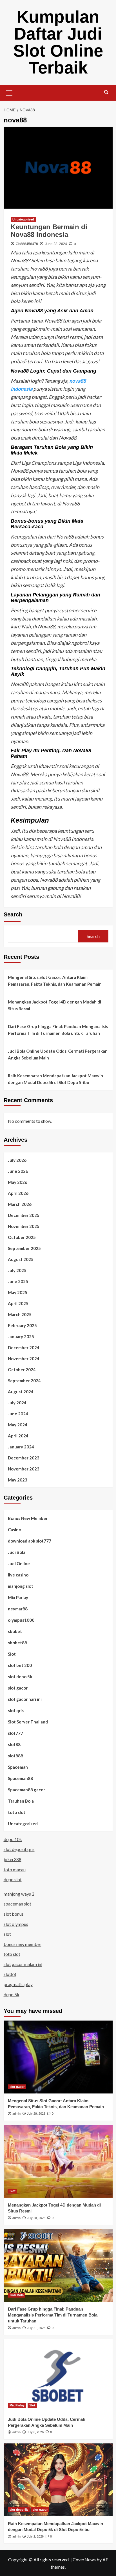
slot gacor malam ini (23, 1964)
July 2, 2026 (35, 2536)
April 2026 (18, 1193)
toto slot (17, 1812)
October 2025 (22, 1237)
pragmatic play (18, 1984)
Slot (12, 1654)
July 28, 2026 (36, 2218)
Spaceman (18, 1767)
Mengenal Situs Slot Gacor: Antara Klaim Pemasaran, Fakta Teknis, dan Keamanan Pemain (55, 981)
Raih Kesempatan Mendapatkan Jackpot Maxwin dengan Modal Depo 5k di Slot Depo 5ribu (55, 1079)
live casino (18, 1575)
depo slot (13, 1879)
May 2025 (18, 1292)
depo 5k (12, 1994)
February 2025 (22, 1325)
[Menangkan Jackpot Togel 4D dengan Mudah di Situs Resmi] (58, 2161)
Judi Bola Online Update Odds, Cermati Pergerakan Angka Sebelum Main (58, 1054)
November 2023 (24, 1469)
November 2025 (24, 1226)
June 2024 (18, 1414)
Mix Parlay (18, 1597)
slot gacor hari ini (25, 1699)
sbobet (15, 1631)
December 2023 (24, 1458)
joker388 (13, 1859)
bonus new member (23, 1944)
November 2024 (24, 1359)
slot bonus (14, 1914)
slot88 (14, 1744)
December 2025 (24, 1215)
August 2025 (21, 1259)
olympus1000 (21, 1620)
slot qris (16, 1710)
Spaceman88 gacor (26, 1790)
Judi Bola (17, 1552)
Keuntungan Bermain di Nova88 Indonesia (49, 231)
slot (7, 1934)
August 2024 (21, 1392)
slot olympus (16, 1924)
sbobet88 (17, 1643)
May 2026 (18, 1182)
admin (16, 2114)
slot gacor (18, 1688)
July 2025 (17, 1270)
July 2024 (17, 1403)
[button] (9, 92)
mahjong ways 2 (19, 1894)
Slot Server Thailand (28, 1722)
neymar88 (18, 1609)
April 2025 (18, 1303)
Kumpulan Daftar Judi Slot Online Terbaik (58, 42)
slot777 (15, 1733)
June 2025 (18, 1281)
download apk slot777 (30, 1541)
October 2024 (22, 1370)
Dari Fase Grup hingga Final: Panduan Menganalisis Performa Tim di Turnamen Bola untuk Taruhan (58, 1030)
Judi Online (19, 1563)
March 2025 (20, 1314)
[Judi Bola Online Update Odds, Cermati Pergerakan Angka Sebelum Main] (58, 2376)
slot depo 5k (20, 1677)
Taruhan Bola (21, 1801)
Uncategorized (23, 219)
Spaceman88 (20, 1778)
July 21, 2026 (36, 2328)
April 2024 (18, 1436)
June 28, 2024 (56, 244)
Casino (14, 1530)
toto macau (15, 1869)
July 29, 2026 (36, 2114)
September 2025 (24, 1248)
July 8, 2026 (35, 2432)
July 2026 (17, 1160)
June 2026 (18, 1171)
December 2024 (24, 1348)
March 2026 (20, 1204)
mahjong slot (21, 1586)
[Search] (106, 92)
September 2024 (24, 1381)
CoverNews (84, 2559)
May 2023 (18, 1480)
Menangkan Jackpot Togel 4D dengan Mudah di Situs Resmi (54, 1005)
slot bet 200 (20, 1665)
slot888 (15, 1756)
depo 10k (13, 1839)
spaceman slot (17, 1904)
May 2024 (18, 1425)
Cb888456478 (27, 244)
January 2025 (21, 1336)
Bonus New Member (28, 1518)
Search (13, 914)
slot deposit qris (19, 1849)
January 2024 (21, 1447)
